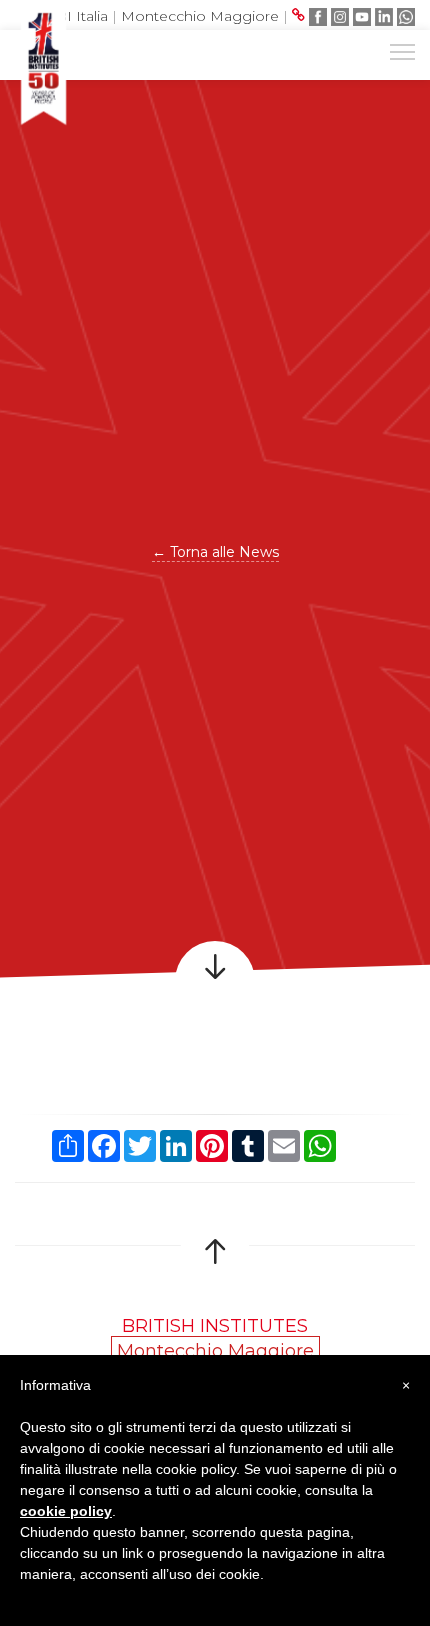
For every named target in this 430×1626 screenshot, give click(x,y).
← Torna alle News (215, 552)
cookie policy (66, 1511)
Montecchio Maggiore (200, 16)
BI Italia (82, 16)
